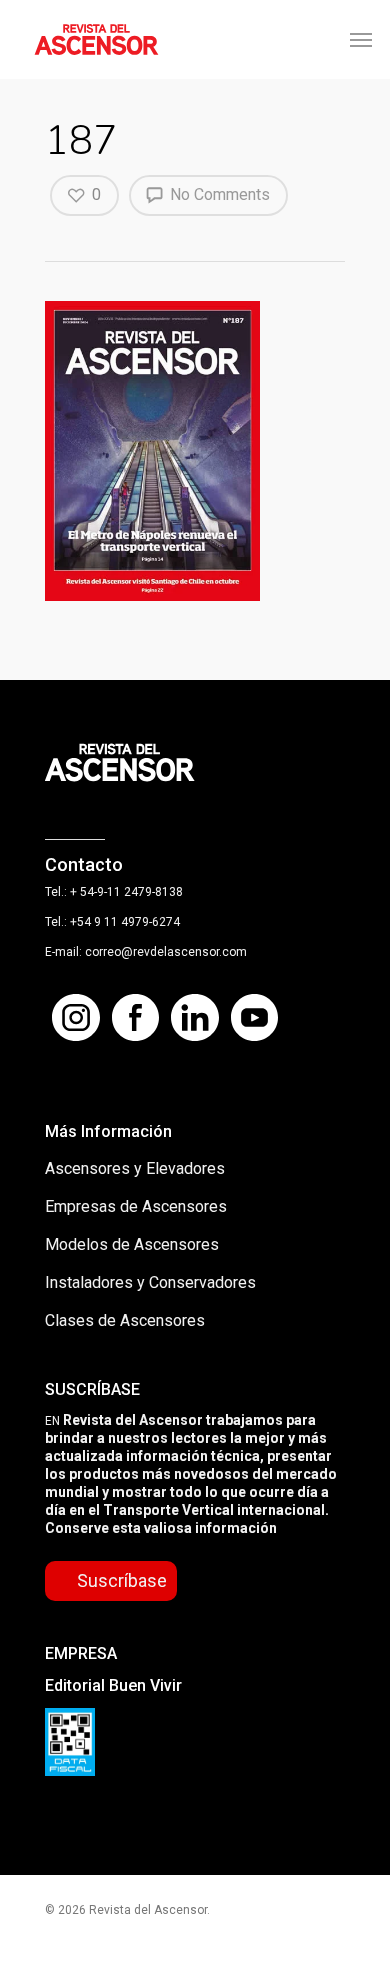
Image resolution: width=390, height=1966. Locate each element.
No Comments (218, 194)
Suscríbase (122, 1580)
